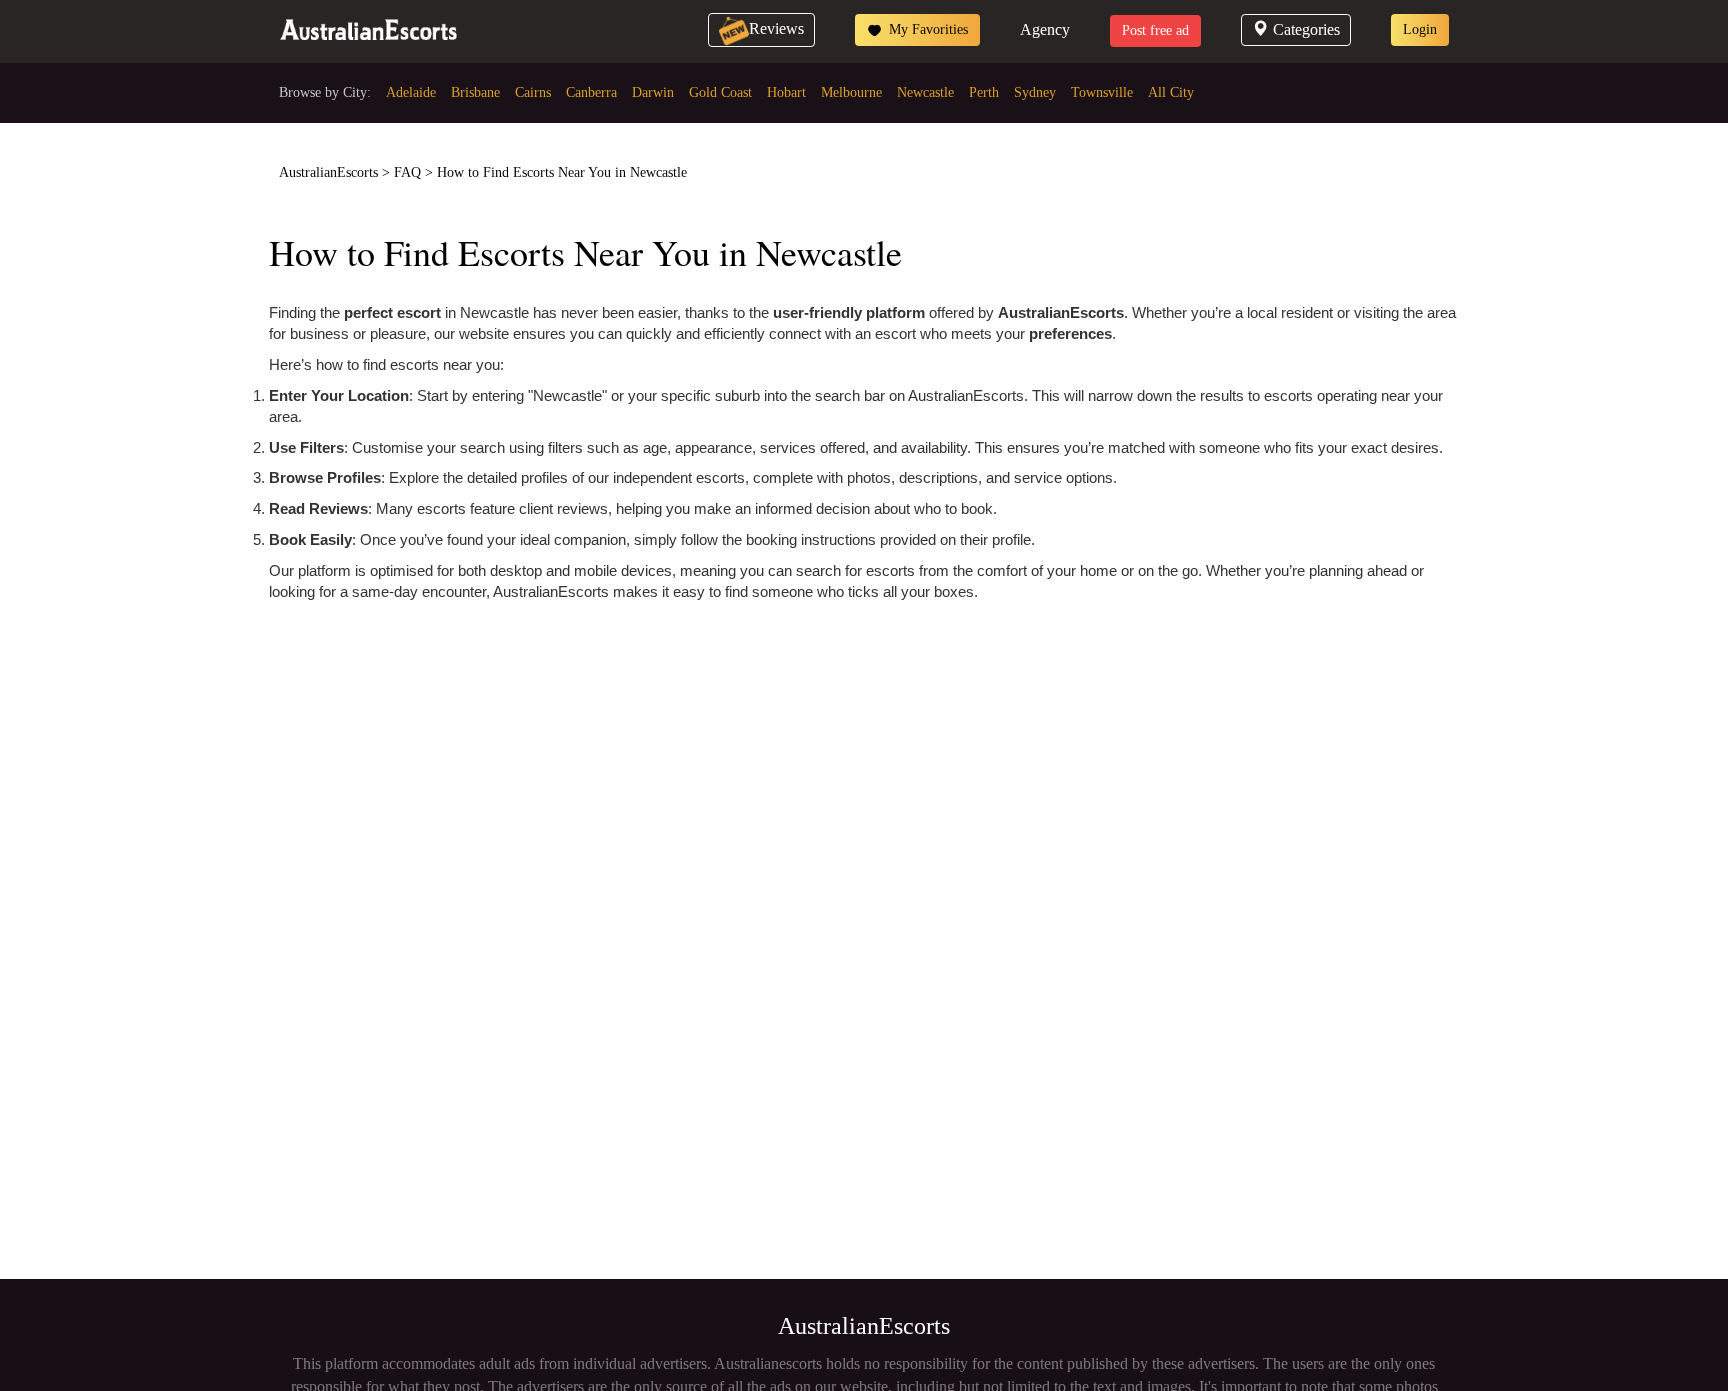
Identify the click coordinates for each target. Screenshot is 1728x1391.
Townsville (1102, 92)
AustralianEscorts (328, 172)
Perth (984, 92)
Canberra (591, 92)
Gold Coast (720, 92)
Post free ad (1155, 30)
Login (1420, 29)
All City (1171, 92)
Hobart (786, 92)
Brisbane (475, 92)
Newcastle (925, 92)
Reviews (776, 28)
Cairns (533, 92)
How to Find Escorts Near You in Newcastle (562, 172)
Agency (1045, 29)
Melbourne (851, 92)
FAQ (407, 172)
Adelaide (411, 92)
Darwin (653, 92)
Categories (1306, 29)
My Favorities (926, 29)
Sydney (1035, 92)
